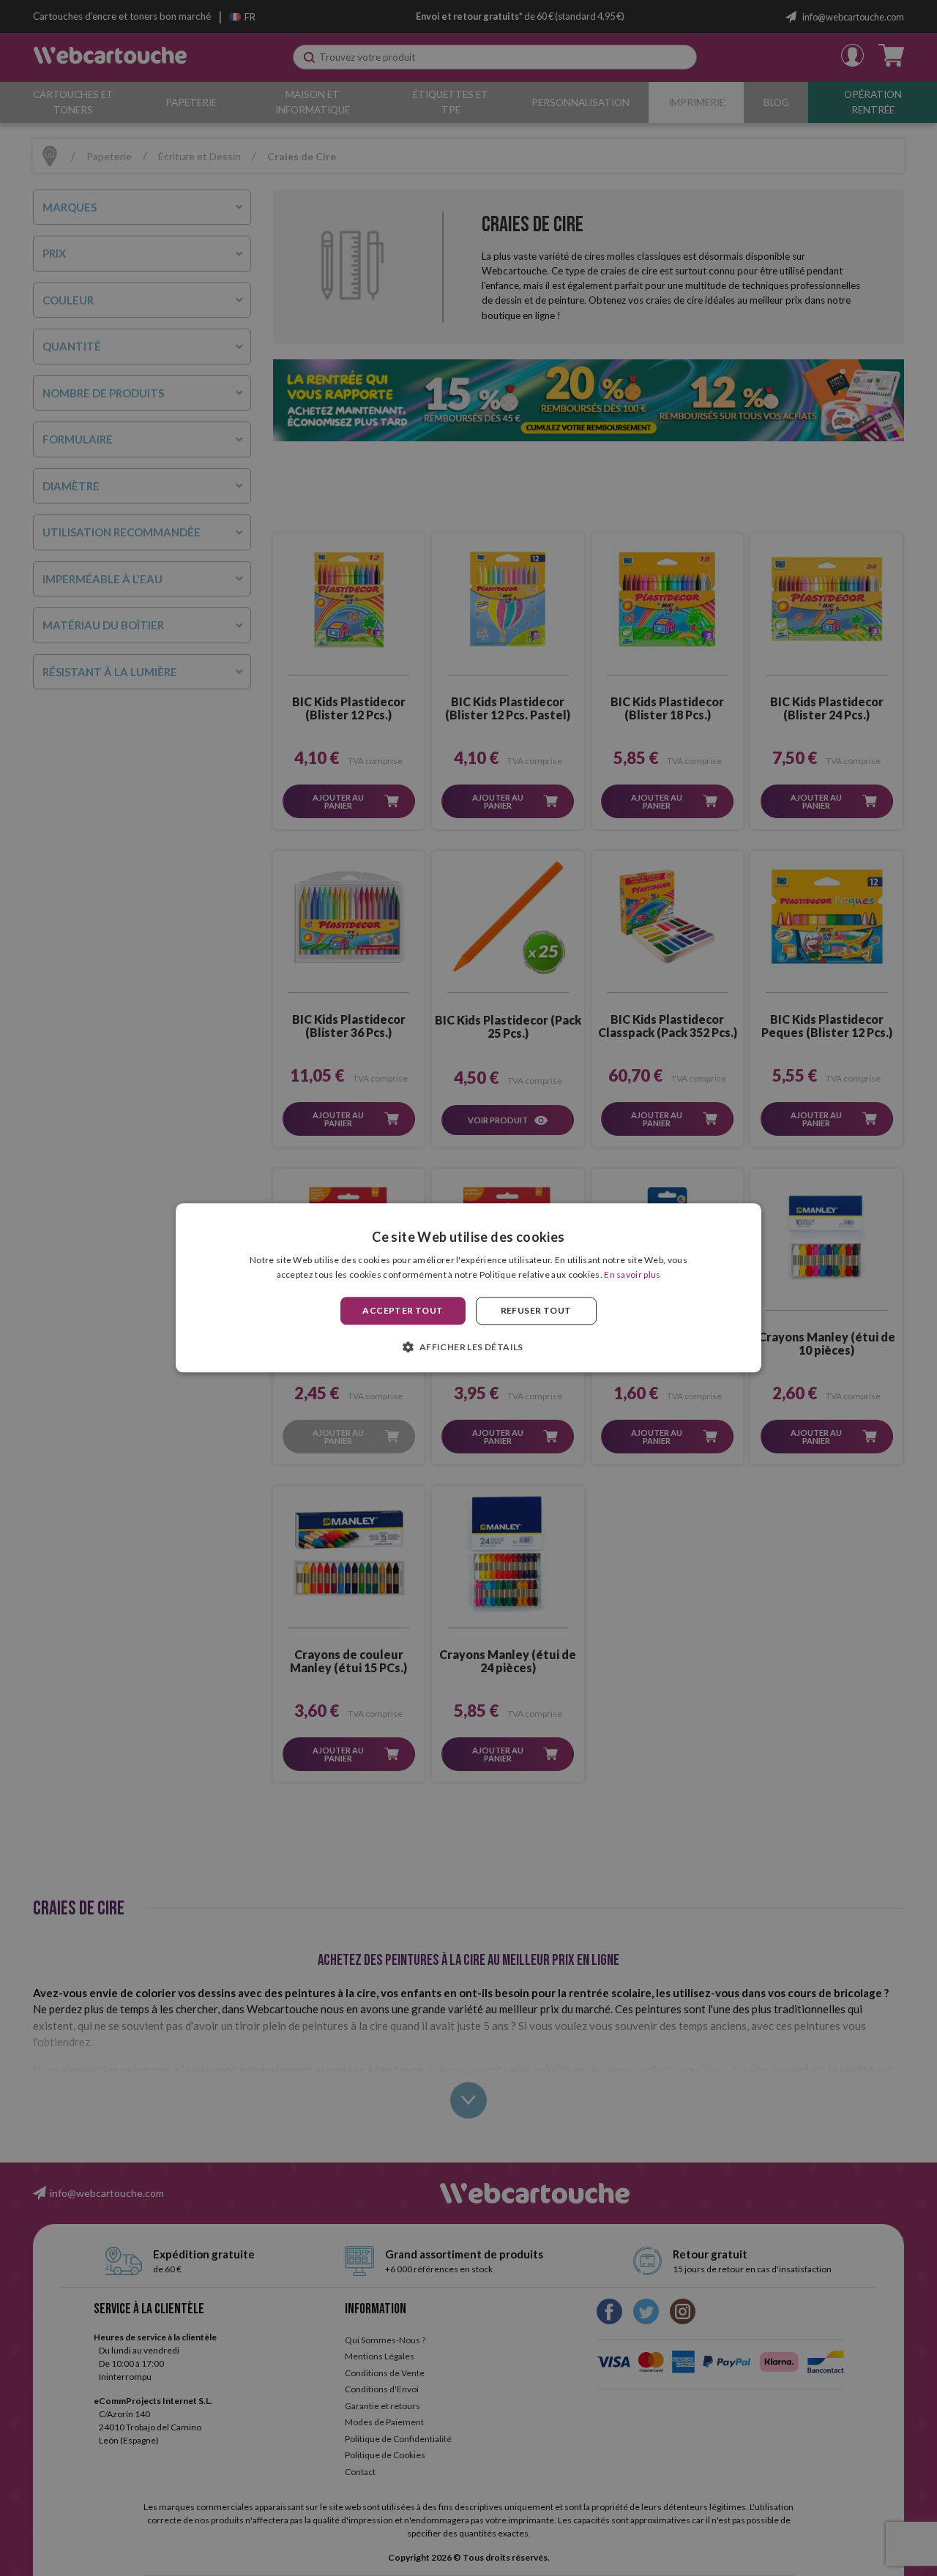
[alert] (468, 1288)
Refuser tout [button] (536, 1310)
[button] (468, 1347)
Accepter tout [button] (403, 1310)
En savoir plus (632, 1275)
